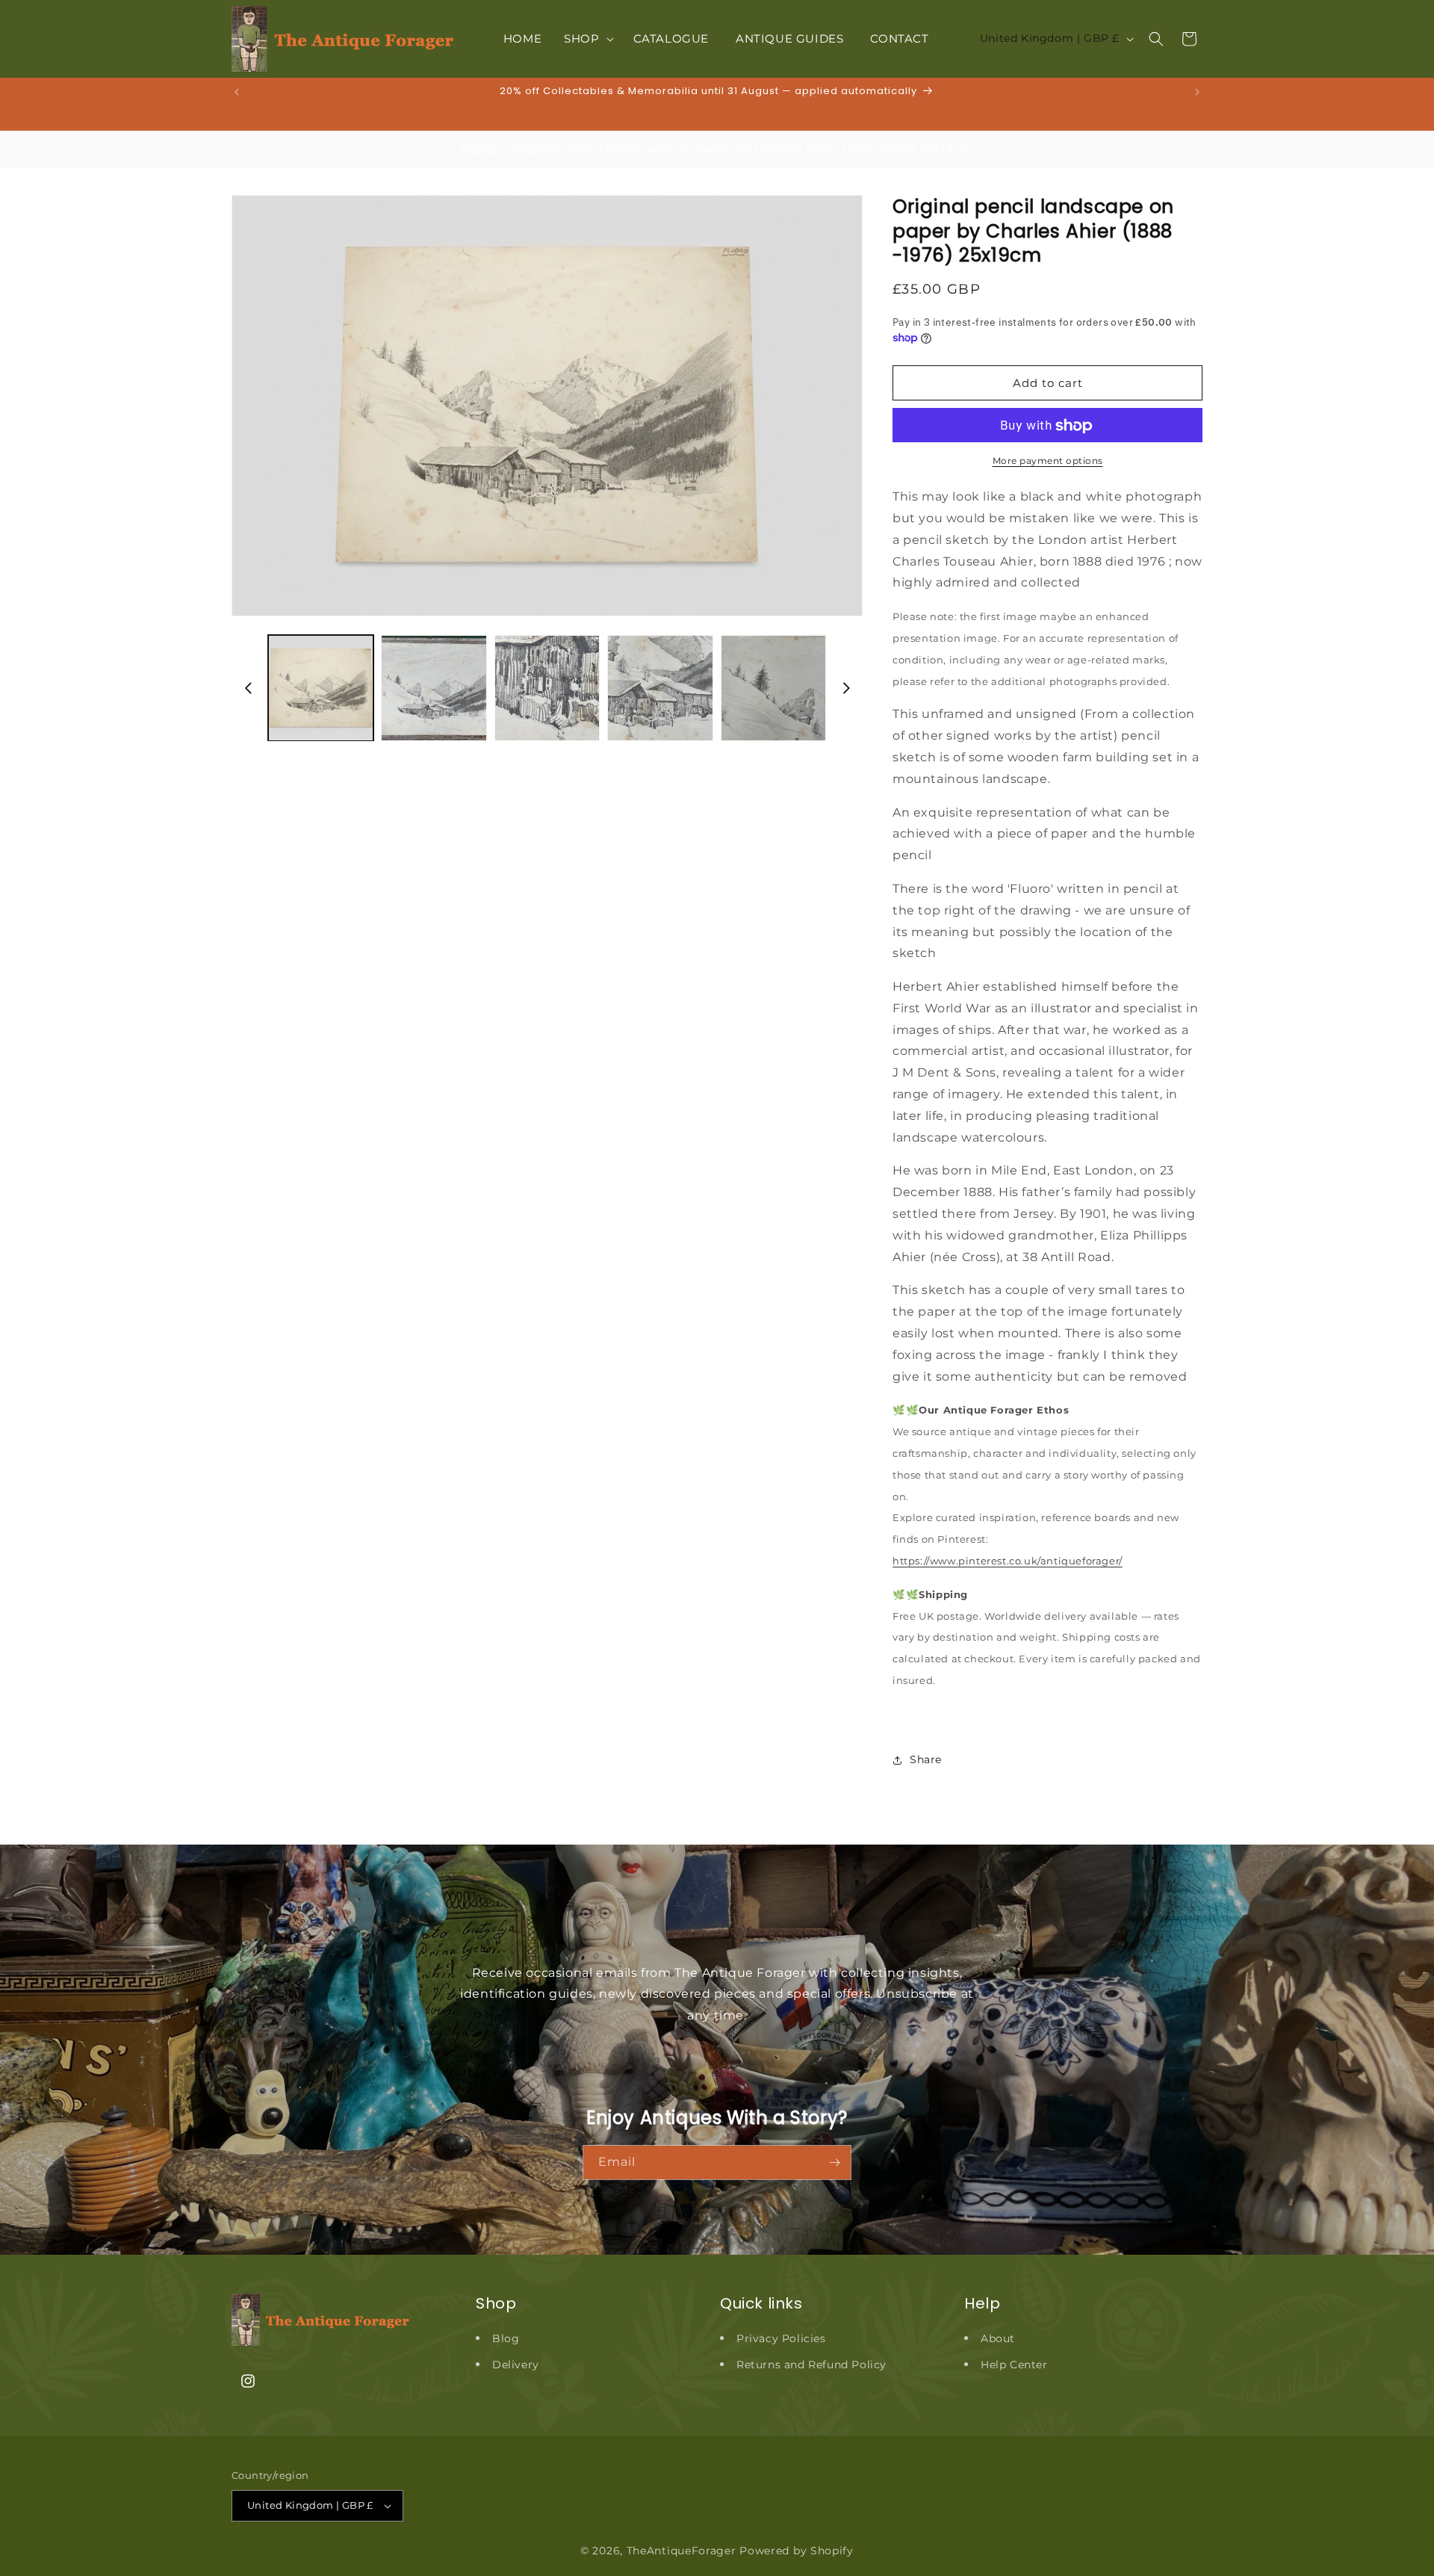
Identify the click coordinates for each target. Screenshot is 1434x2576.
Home (479, 149)
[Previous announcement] (237, 92)
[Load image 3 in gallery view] (547, 688)
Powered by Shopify (797, 2551)
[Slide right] (846, 688)
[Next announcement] (1197, 92)
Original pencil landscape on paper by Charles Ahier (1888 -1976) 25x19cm (742, 149)
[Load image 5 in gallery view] (773, 688)
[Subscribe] (834, 2162)
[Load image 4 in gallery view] (660, 688)
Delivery (516, 2365)
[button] (587, 39)
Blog (506, 2338)
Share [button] (926, 1759)
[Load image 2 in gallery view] (434, 688)
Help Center (1014, 2365)
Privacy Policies (781, 2338)
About (998, 2338)
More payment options (1048, 461)
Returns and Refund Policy (811, 2365)
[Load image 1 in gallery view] (321, 688)
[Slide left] (248, 688)
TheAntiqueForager (682, 2551)
